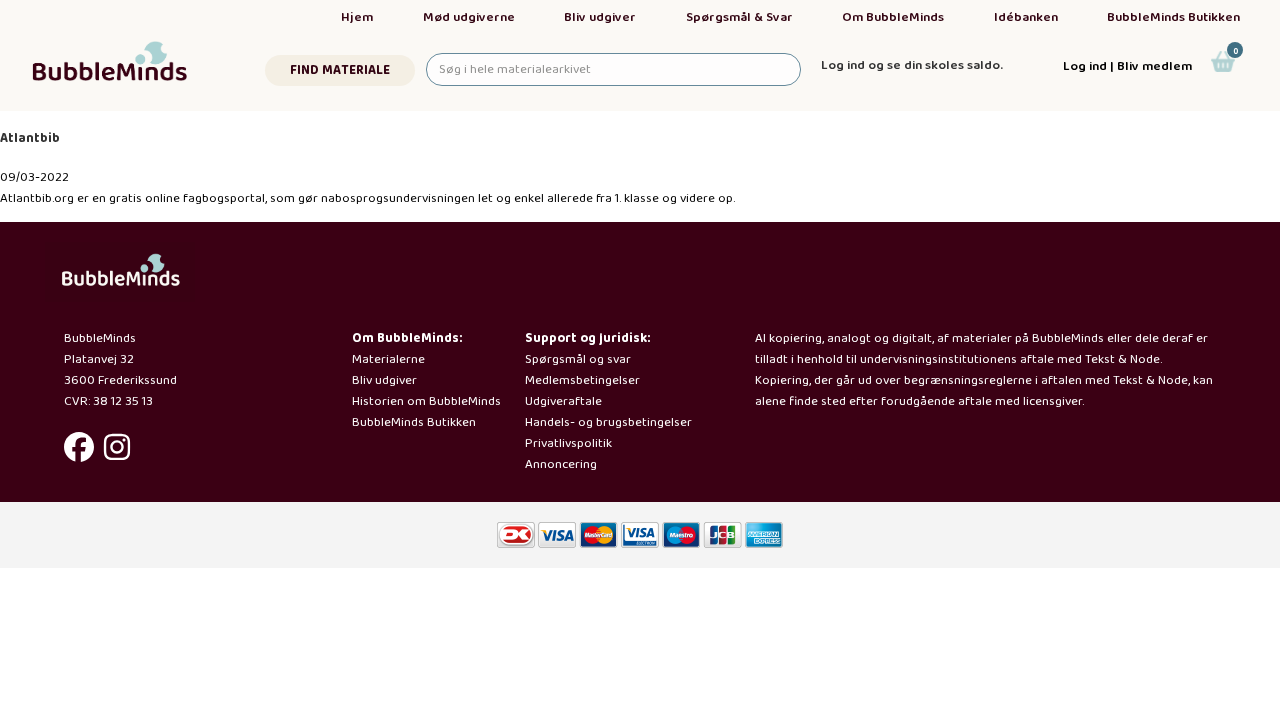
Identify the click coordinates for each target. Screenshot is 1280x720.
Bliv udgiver (600, 17)
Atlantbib (30, 138)
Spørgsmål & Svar (739, 17)
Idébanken (1026, 17)
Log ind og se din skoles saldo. (912, 65)
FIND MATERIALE (340, 70)
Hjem (357, 17)
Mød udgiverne (469, 17)
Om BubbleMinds (893, 17)
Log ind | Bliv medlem (1127, 66)
